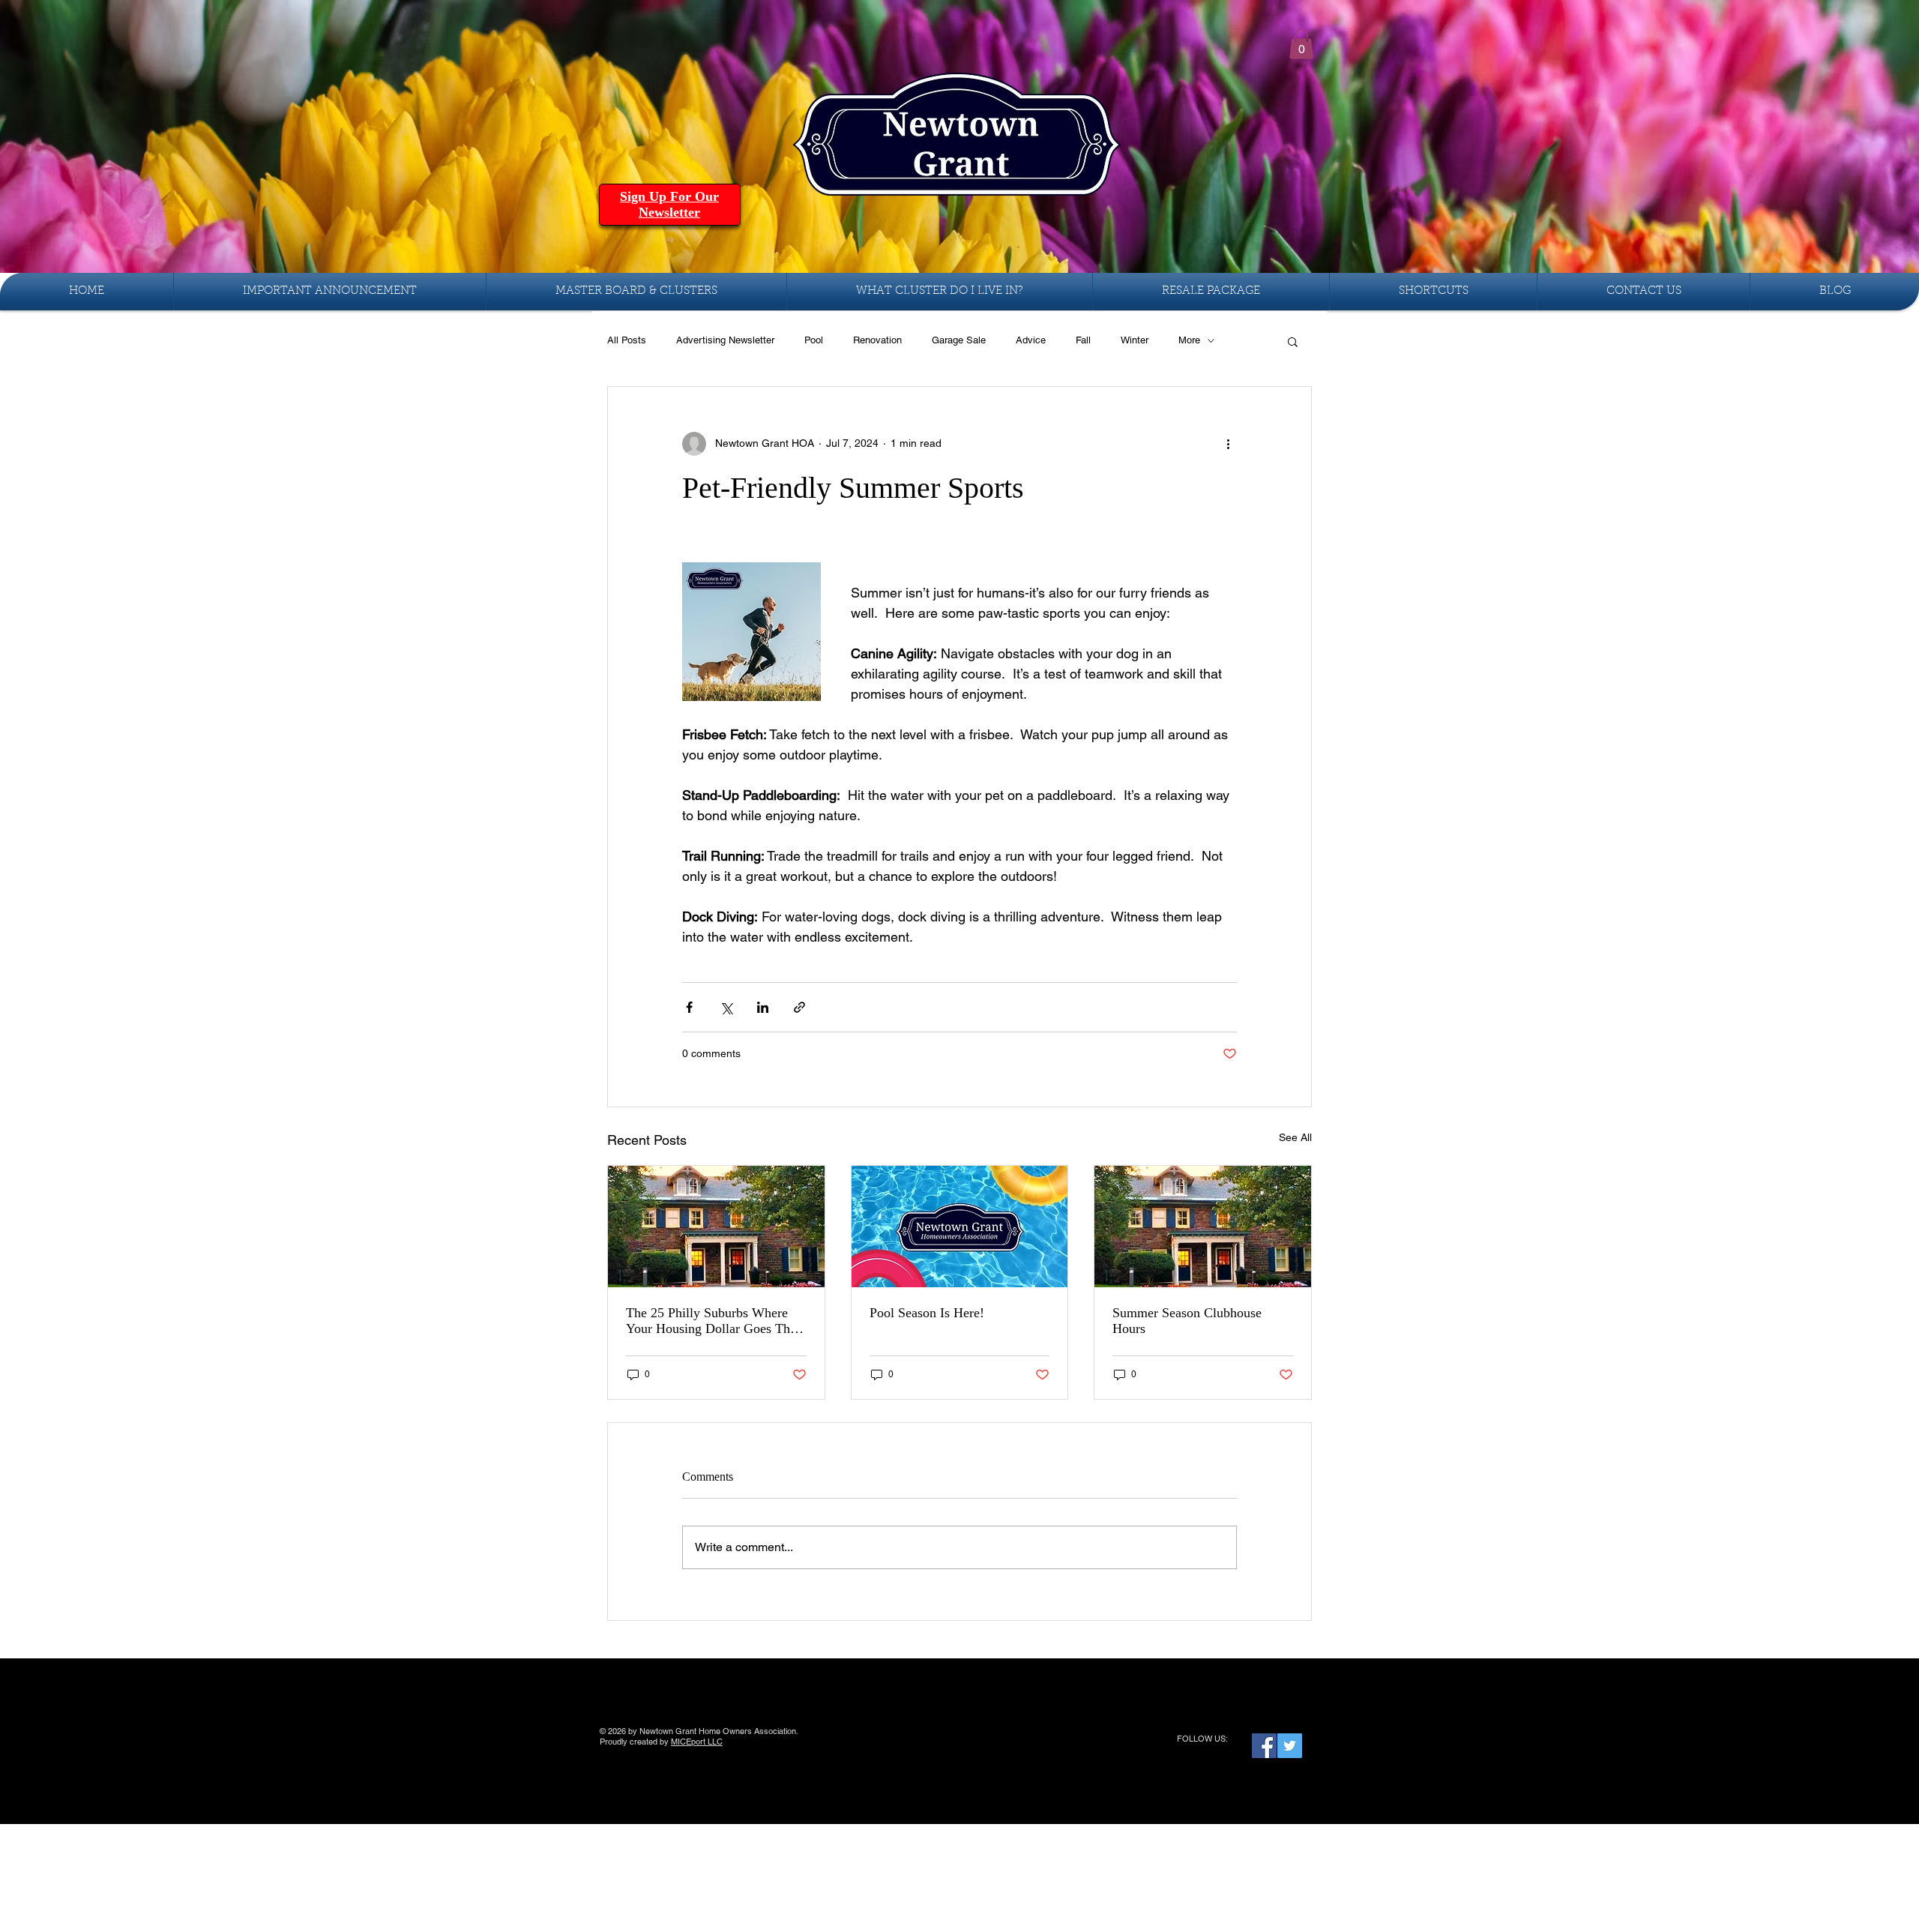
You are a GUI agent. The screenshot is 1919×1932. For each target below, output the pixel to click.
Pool (814, 340)
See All (1295, 1137)
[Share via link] (799, 1007)
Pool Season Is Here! (927, 1313)
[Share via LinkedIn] (763, 1007)
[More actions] (1228, 444)
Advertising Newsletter (725, 340)
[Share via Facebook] (689, 1007)
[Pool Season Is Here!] (960, 1227)
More (1189, 340)
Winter (1135, 340)
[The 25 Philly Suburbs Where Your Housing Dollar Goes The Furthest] (716, 1227)
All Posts (627, 340)
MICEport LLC (697, 1742)
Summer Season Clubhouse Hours (1187, 1321)
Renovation (877, 340)
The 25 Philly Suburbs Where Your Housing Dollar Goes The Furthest (711, 1321)
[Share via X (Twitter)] (726, 1007)
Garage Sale (959, 340)
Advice (1031, 340)
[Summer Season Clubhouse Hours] (1203, 1227)
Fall (1083, 340)
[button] (1301, 44)
